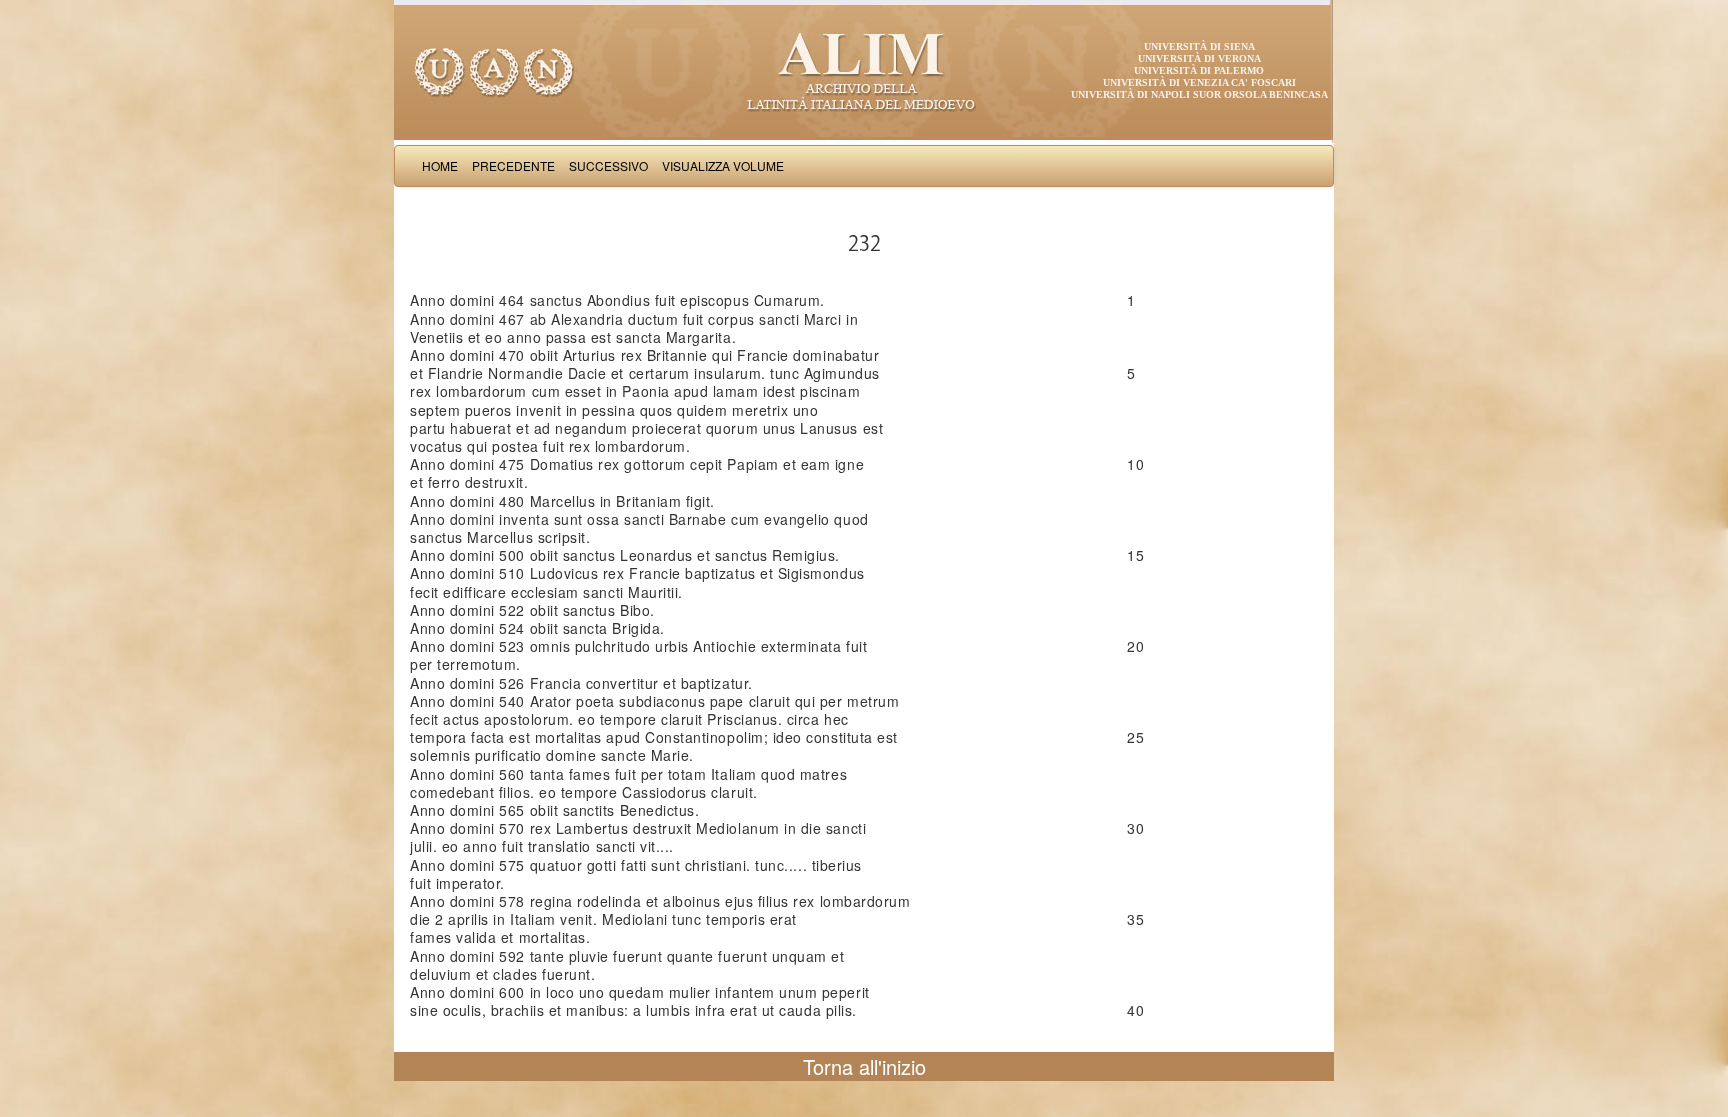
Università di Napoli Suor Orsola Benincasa (1199, 94)
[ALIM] (864, 70)
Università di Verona (1199, 58)
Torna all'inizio (864, 1066)
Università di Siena (1199, 46)
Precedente (513, 165)
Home (440, 165)
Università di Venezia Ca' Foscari (1199, 82)
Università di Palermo (1199, 70)
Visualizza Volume (723, 165)
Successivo (608, 165)
